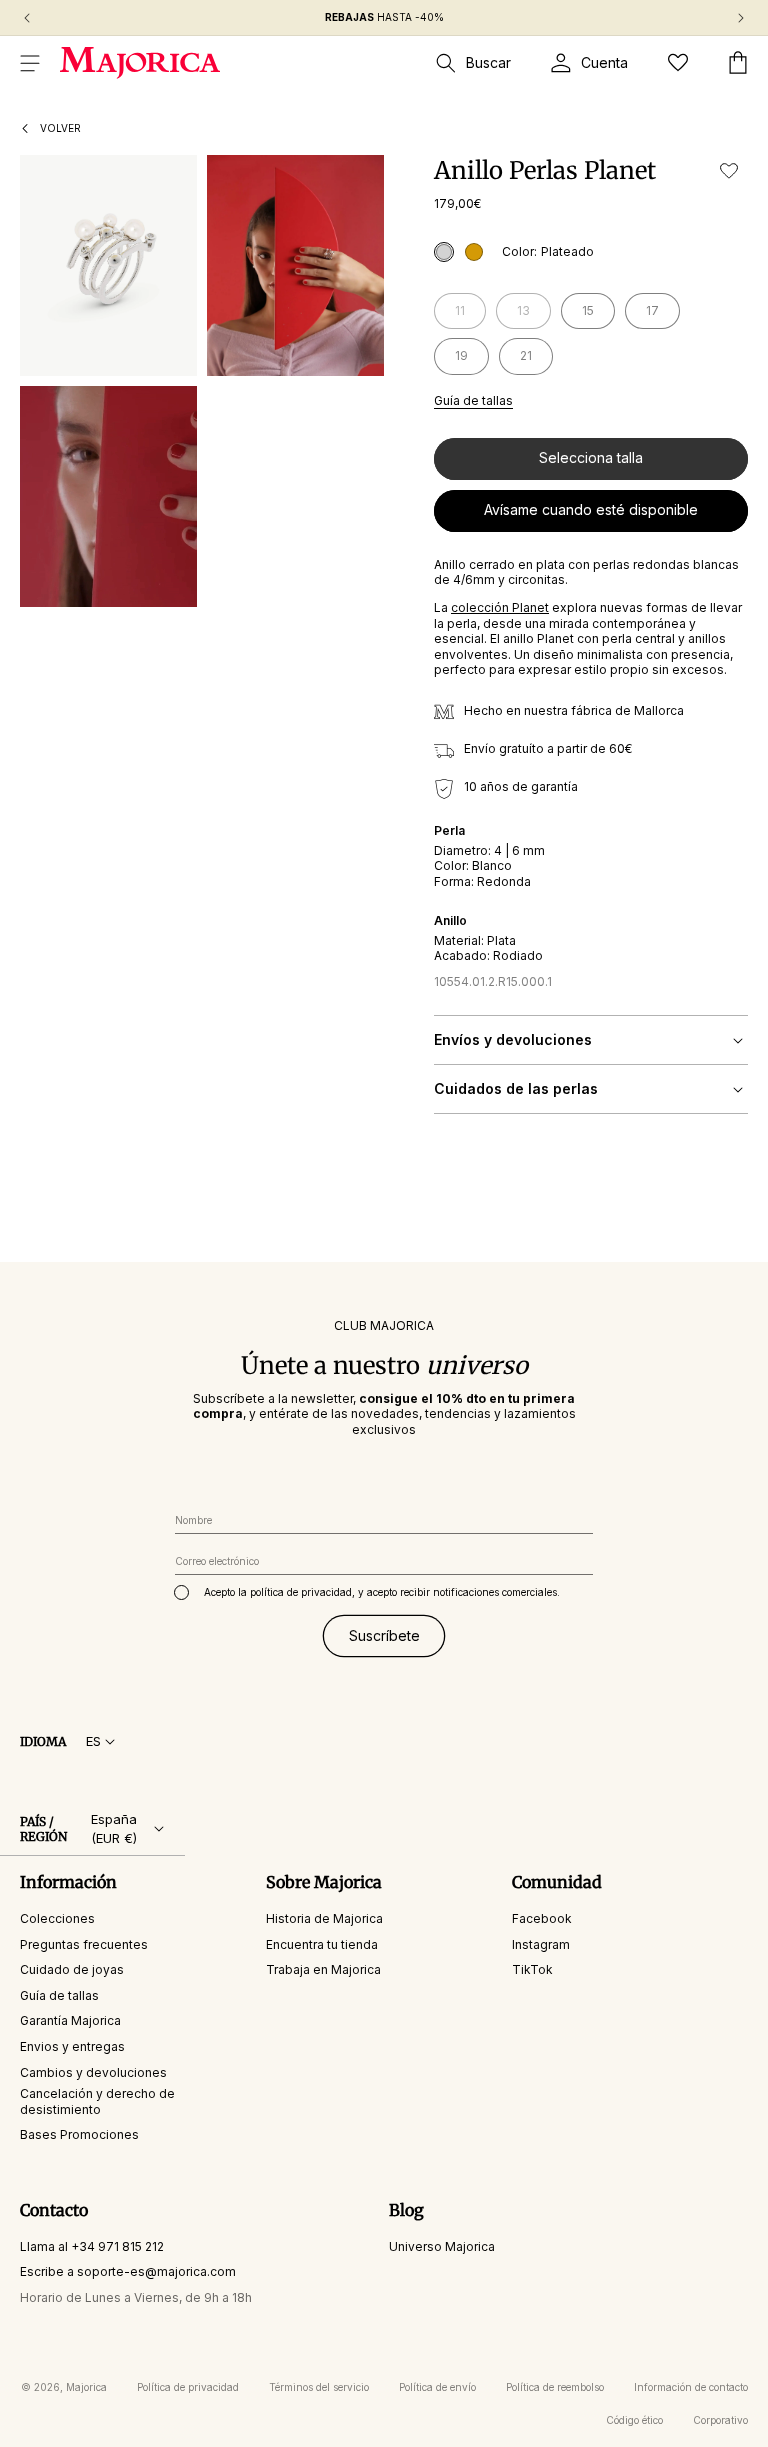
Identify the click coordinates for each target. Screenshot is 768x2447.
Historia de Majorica (324, 1918)
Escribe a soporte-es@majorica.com (128, 2271)
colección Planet (500, 607)
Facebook (542, 1918)
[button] (30, 63)
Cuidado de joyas (72, 1969)
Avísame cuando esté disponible (591, 509)
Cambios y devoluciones (93, 2072)
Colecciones (57, 1918)
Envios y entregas (72, 2046)
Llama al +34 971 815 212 (92, 2246)
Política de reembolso (555, 2387)
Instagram (541, 1944)
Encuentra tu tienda (322, 1944)
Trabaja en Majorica (323, 1969)
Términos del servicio (319, 2387)
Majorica (86, 2387)
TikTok (532, 1969)
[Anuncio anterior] (27, 18)
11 (470, 315)
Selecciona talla (591, 457)
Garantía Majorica (70, 2020)
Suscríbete (384, 1635)
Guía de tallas (473, 400)
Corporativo (720, 2420)
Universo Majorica (442, 2246)
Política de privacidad (188, 2387)
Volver (60, 128)
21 (526, 355)
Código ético (634, 2420)
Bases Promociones (79, 2134)
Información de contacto (691, 2387)
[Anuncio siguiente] (741, 18)
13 (534, 315)
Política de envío (437, 2387)
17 (652, 310)
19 (461, 355)
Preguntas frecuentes (84, 1944)
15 (588, 310)
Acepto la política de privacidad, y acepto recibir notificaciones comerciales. (382, 1592)
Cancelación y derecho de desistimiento (97, 2101)
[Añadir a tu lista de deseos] (729, 170)
